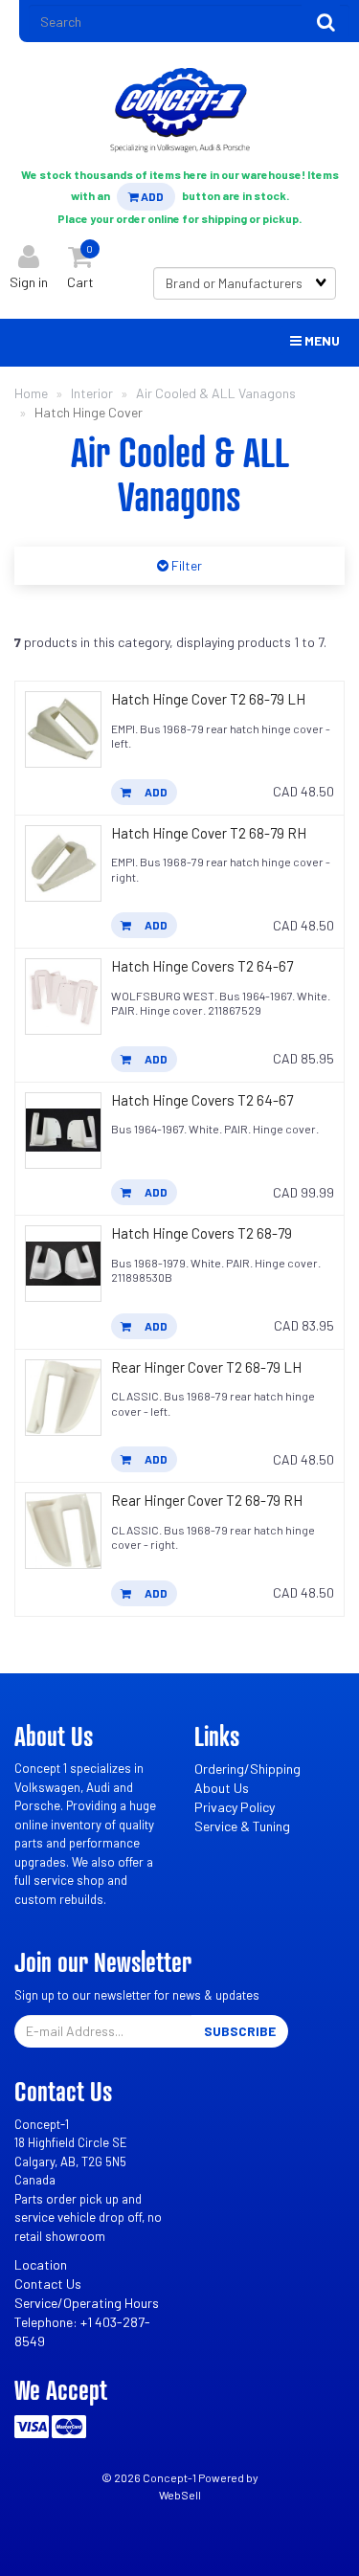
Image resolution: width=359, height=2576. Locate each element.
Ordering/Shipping (247, 1769)
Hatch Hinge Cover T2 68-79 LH (208, 699)
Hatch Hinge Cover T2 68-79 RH (209, 833)
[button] (80, 263)
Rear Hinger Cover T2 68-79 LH (206, 1367)
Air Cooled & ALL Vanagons (216, 393)
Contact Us (48, 2284)
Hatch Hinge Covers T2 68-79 (202, 1233)
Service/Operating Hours (87, 2303)
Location (41, 2264)
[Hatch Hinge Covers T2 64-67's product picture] (63, 997)
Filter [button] (185, 565)
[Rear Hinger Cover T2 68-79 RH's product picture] (63, 1531)
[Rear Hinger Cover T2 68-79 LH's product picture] (63, 1398)
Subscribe (240, 2031)
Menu (321, 340)
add (155, 792)
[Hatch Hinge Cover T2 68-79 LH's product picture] (63, 729)
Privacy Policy (235, 1807)
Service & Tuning (242, 1826)
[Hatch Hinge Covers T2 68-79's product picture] (63, 1264)
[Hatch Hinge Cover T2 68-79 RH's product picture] (63, 863)
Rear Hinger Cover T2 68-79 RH (207, 1500)
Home (31, 393)
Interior (92, 393)
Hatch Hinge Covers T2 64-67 (202, 966)
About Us (222, 1788)
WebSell (180, 2495)
